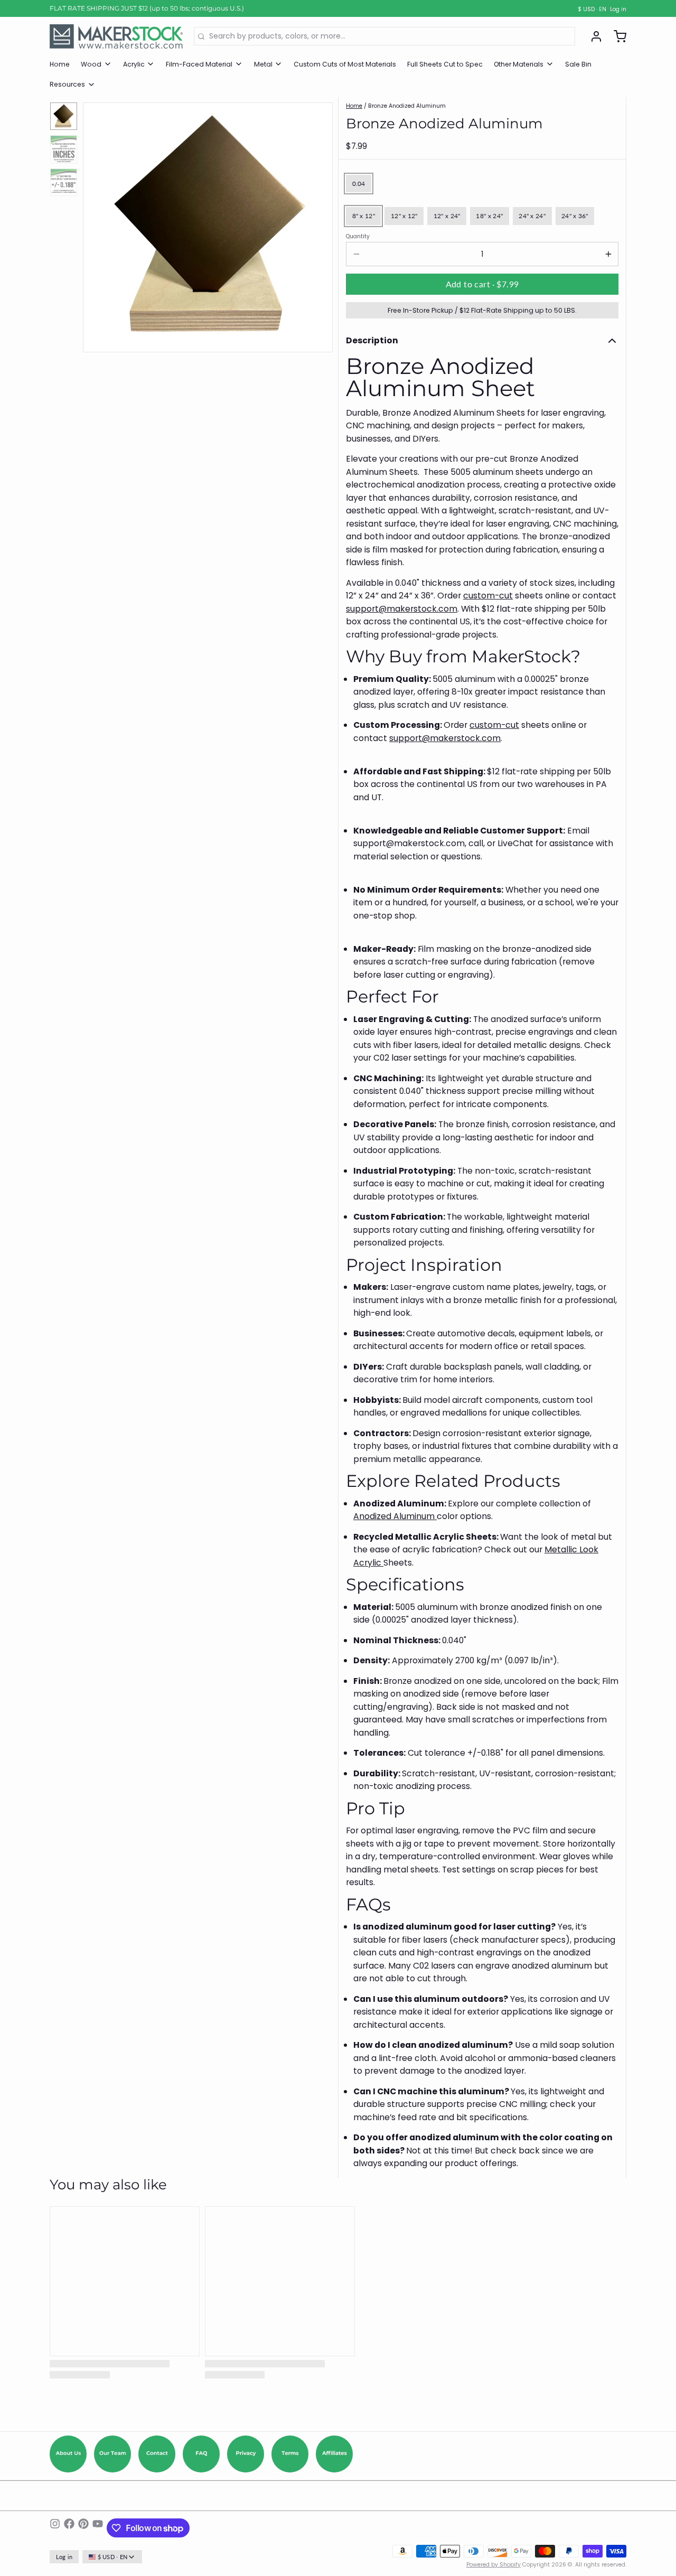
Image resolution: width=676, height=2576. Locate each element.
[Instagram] (55, 2528)
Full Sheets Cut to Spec (445, 64)
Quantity (358, 237)
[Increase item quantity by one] (608, 254)
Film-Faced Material (199, 64)
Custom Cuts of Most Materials (345, 64)
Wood (91, 64)
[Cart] (616, 36)
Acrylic (134, 64)
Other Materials (519, 64)
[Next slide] (318, 225)
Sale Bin (578, 64)
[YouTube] (98, 2528)
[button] (482, 284)
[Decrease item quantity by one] (356, 254)
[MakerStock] (116, 36)
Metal (263, 64)
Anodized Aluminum (395, 1516)
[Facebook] (69, 2528)
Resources (67, 84)
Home (60, 64)
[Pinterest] (83, 2528)
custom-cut (488, 596)
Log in (618, 10)
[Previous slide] (98, 225)
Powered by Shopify (494, 2565)
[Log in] (593, 36)
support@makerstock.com (402, 609)
